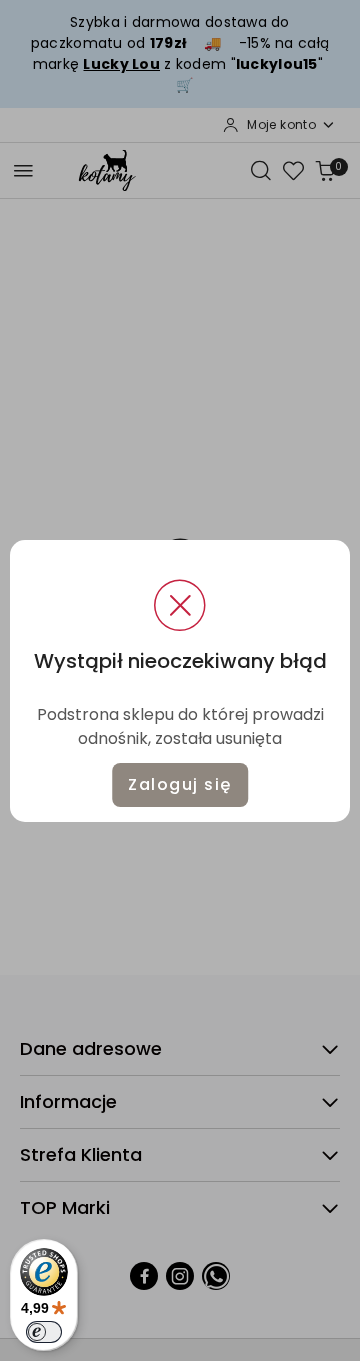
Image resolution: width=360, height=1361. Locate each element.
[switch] (44, 1332)
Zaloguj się (180, 784)
